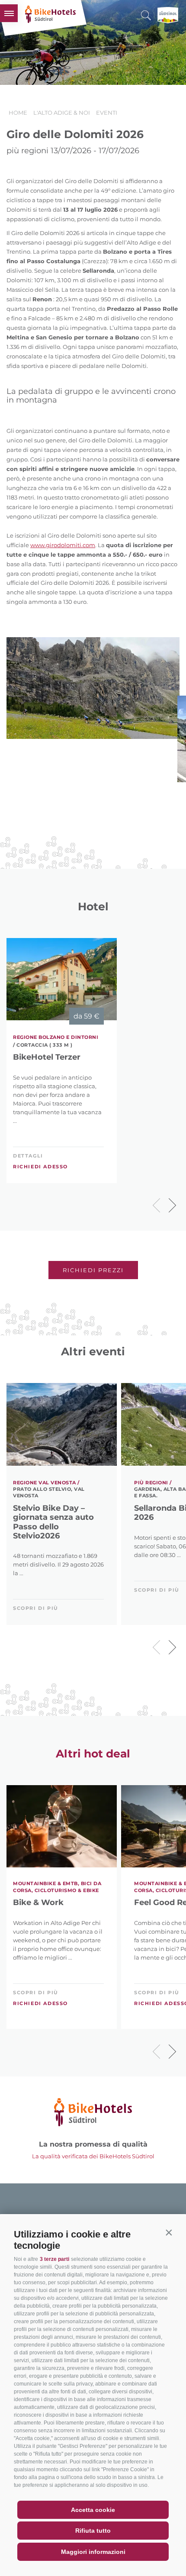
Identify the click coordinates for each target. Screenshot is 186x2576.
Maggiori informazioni (93, 2552)
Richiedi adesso (40, 1167)
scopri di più (36, 1608)
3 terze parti (55, 2259)
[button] (169, 2232)
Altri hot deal (93, 1754)
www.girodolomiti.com (63, 545)
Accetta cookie (93, 2510)
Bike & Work (38, 1903)
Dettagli (28, 1156)
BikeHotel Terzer (47, 1057)
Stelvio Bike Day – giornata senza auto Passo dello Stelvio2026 (53, 1522)
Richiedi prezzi (93, 1270)
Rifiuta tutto (93, 2531)
